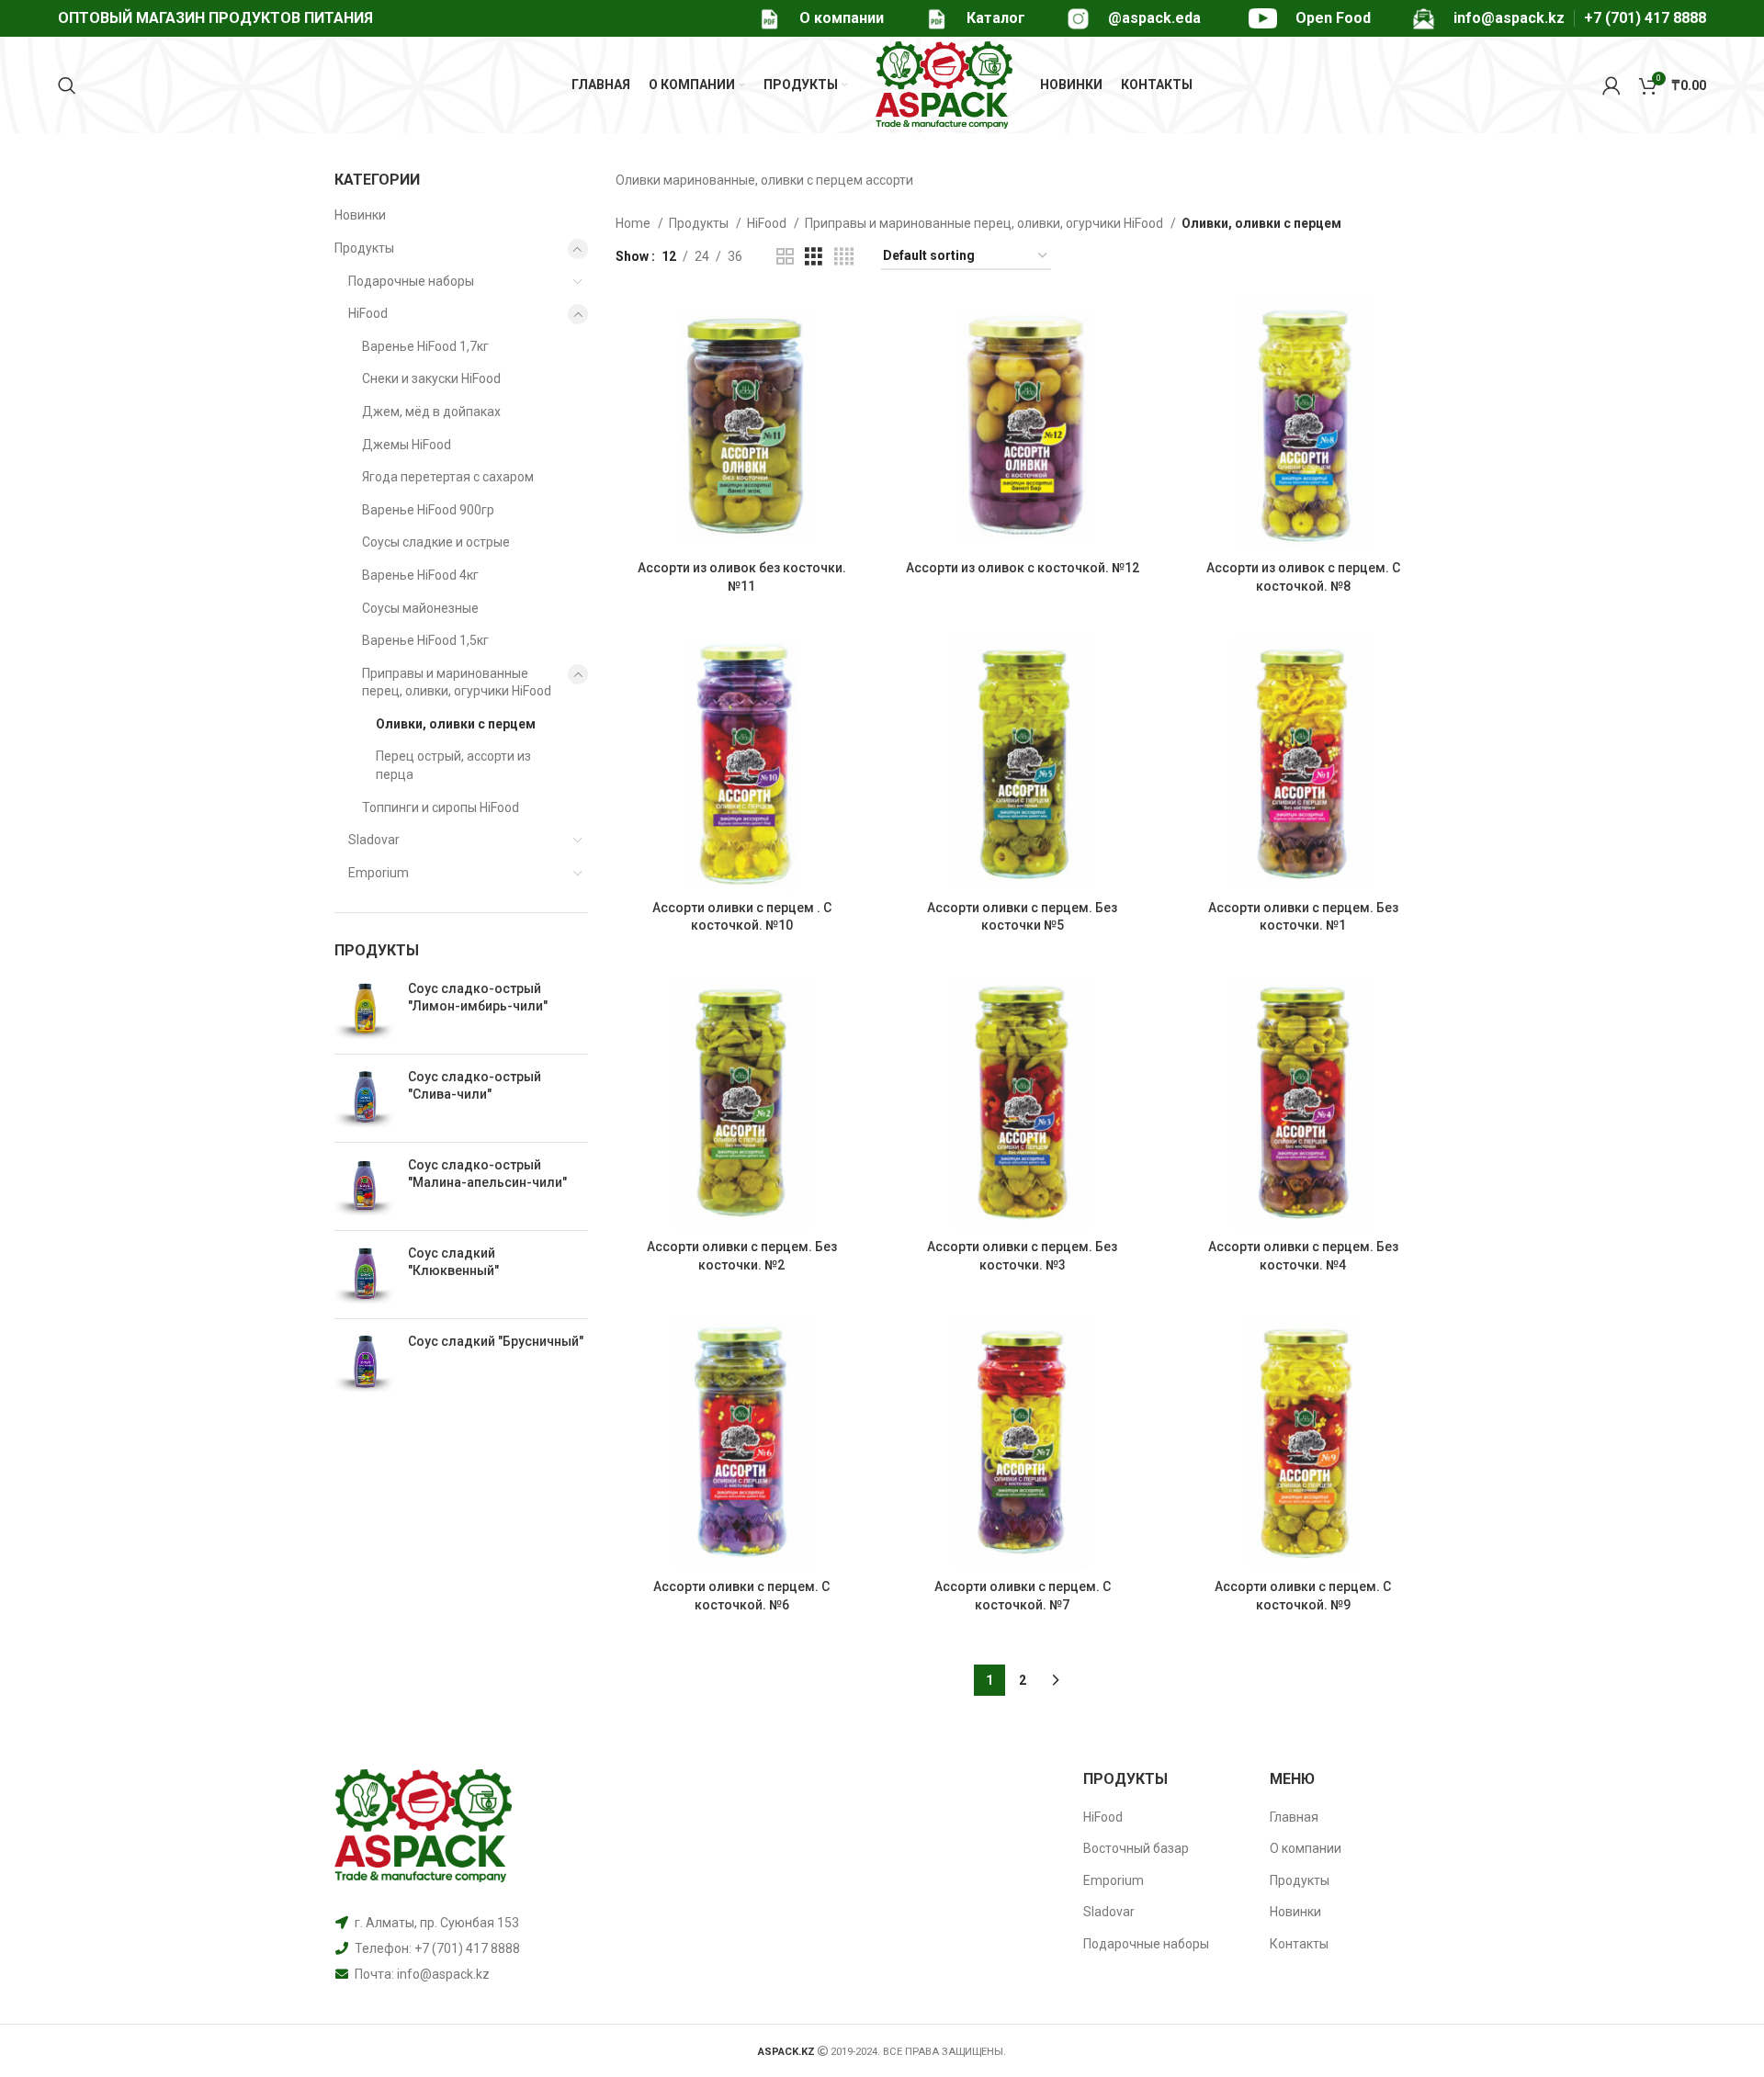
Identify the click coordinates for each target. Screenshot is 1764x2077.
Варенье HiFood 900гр (428, 510)
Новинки (360, 215)
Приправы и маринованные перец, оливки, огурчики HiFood (457, 683)
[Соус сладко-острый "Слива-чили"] (364, 1098)
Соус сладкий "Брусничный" (496, 1341)
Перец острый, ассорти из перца (453, 765)
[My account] (1611, 85)
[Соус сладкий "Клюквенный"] (364, 1275)
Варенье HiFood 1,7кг (425, 346)
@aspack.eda (1154, 18)
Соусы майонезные (420, 608)
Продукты (364, 248)
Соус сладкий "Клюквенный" (453, 1262)
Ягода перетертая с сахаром (448, 477)
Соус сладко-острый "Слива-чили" (475, 1086)
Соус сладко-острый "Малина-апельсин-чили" (487, 1174)
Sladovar (374, 840)
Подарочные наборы (411, 281)
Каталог (996, 18)
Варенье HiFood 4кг (420, 575)
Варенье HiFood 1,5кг (425, 640)
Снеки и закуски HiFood (431, 378)
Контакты (1299, 1944)
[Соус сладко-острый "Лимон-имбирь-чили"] (364, 1010)
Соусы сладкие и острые (436, 542)
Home (634, 223)
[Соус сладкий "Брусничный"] (364, 1363)
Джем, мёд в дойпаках (431, 412)
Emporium (379, 873)
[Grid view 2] (785, 257)
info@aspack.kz (443, 1974)
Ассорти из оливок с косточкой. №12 (1023, 568)
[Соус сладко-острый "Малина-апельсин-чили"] (364, 1186)
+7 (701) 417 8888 (1645, 18)
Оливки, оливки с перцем (456, 724)
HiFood (368, 313)
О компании (842, 18)
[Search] (67, 85)
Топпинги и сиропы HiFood (441, 807)
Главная (1294, 1817)
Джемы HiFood (407, 445)
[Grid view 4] (844, 257)
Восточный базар (1136, 1848)
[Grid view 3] (814, 257)
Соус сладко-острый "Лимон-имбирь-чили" (478, 998)
